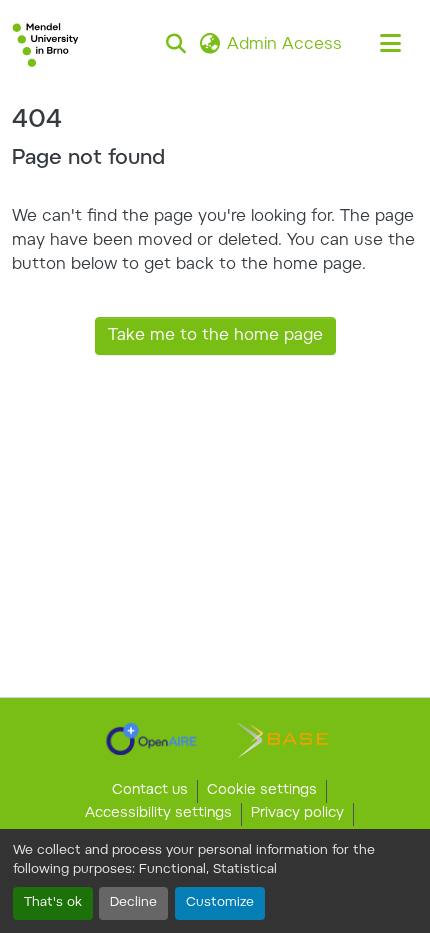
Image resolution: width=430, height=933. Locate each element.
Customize (220, 903)
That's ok (53, 903)
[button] (45, 45)
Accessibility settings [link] (158, 814)
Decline (133, 903)
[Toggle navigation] (390, 45)
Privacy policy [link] (297, 814)
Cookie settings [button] (262, 791)
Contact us (150, 791)
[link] (151, 739)
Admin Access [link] (284, 45)
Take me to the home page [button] (215, 336)
